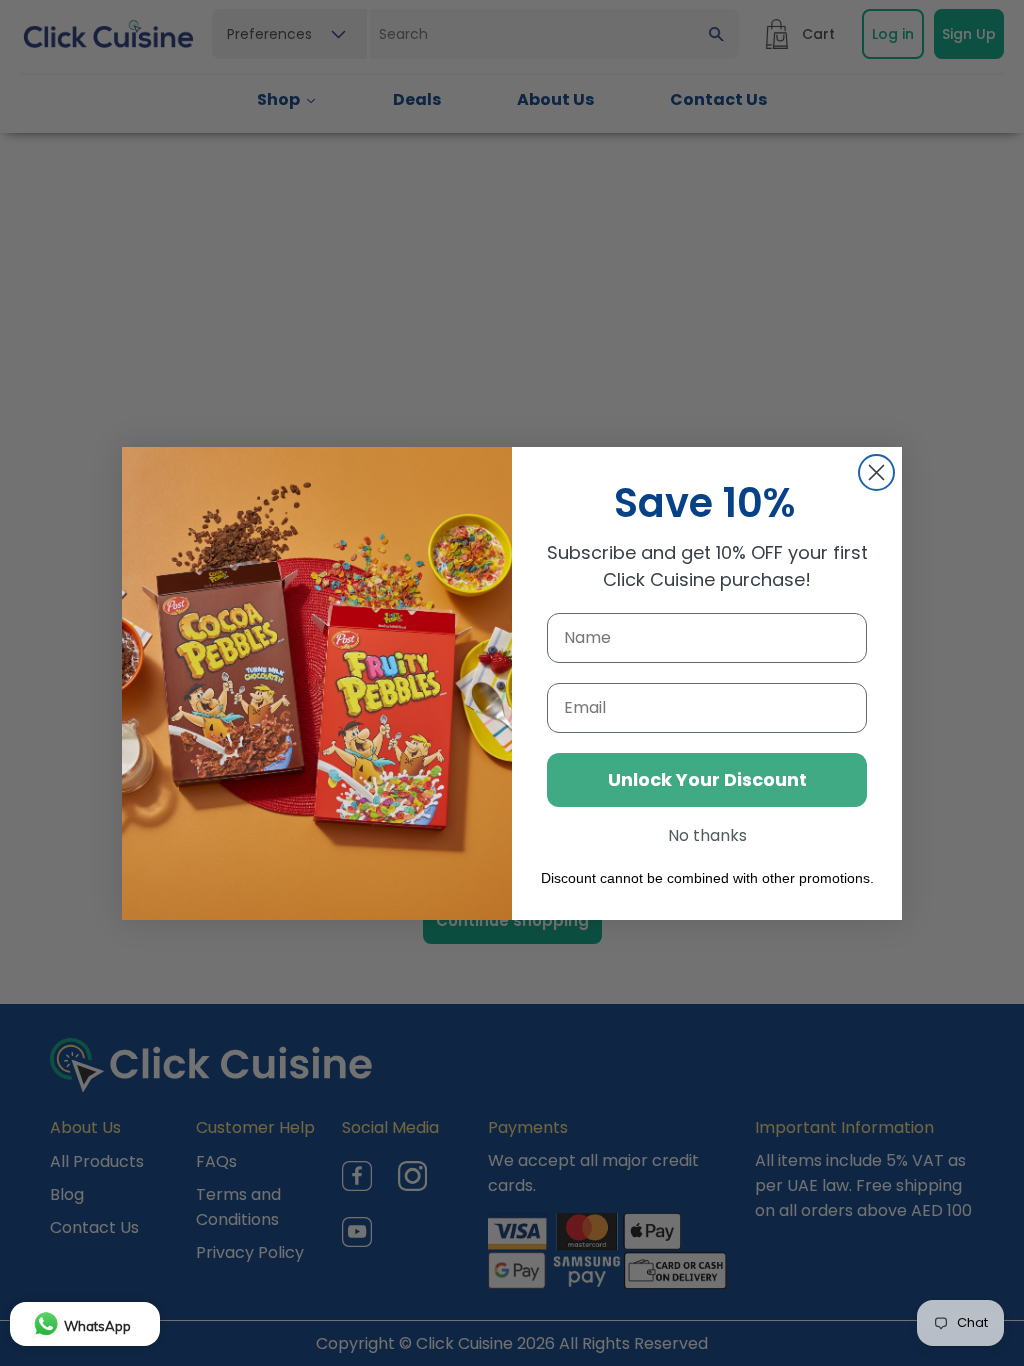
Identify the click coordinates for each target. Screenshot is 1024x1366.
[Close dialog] (876, 472)
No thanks (707, 835)
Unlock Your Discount (707, 779)
